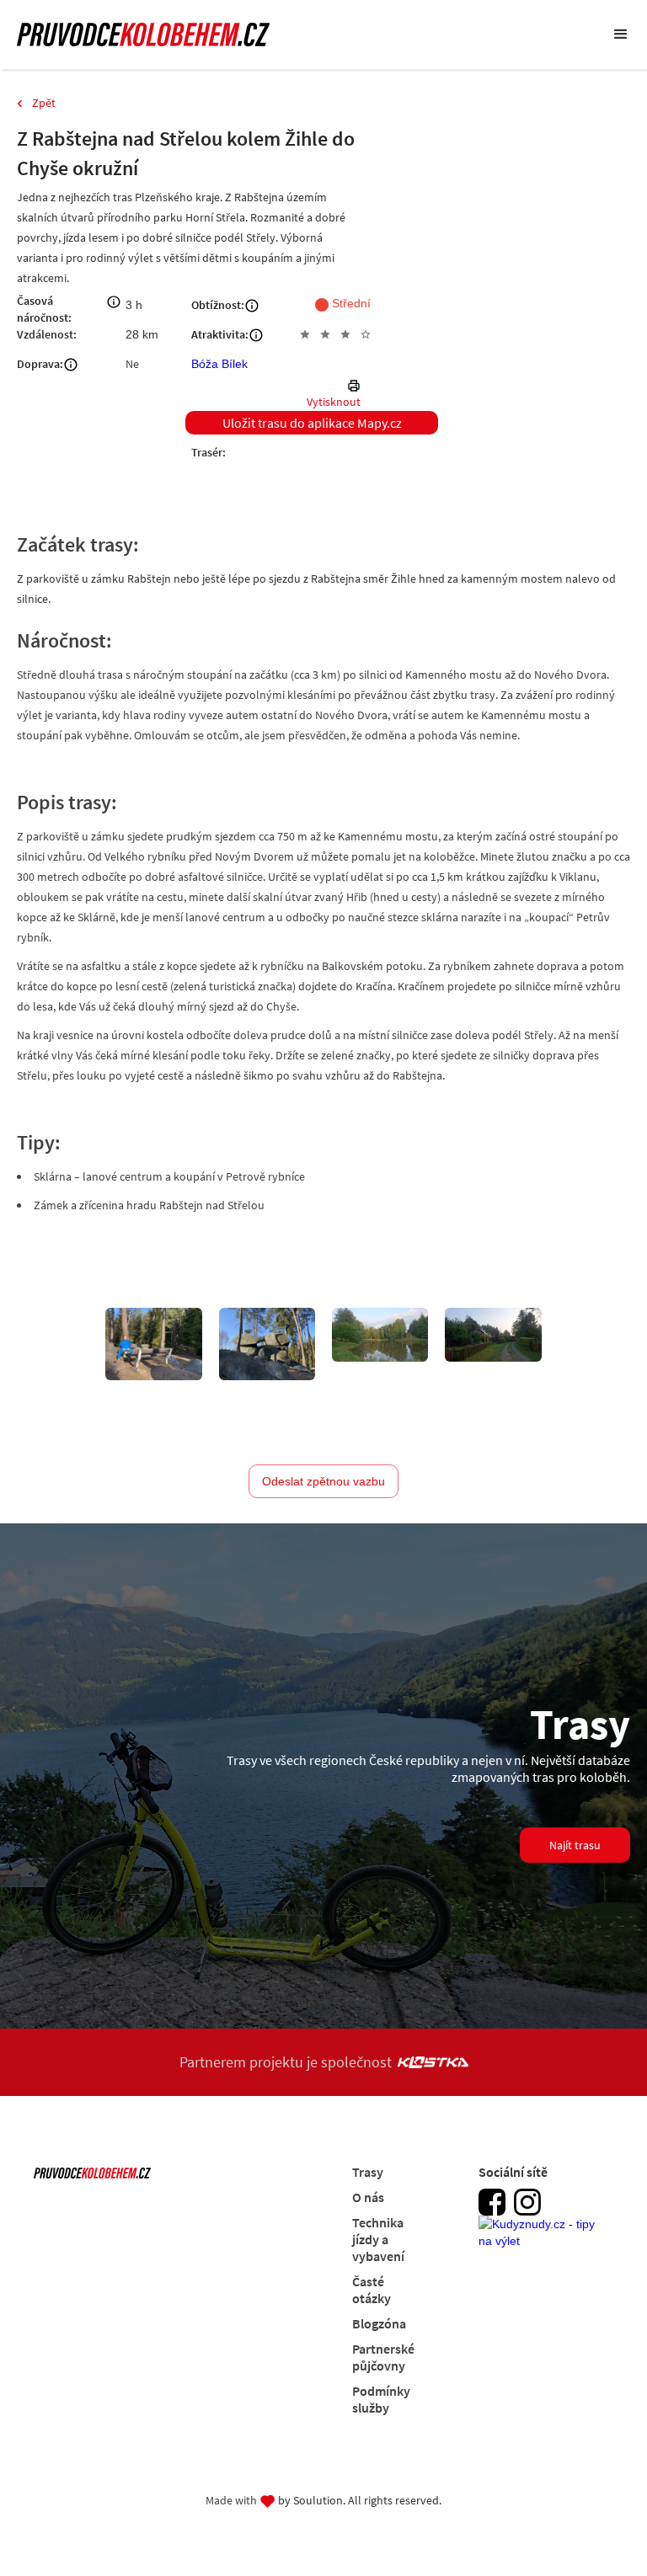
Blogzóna (379, 2323)
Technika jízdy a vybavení (378, 2239)
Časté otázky (372, 2290)
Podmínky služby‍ (381, 2399)
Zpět (44, 103)
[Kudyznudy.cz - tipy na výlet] (542, 2242)
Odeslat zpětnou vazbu (323, 1481)
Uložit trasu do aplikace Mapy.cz (312, 423)
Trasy (368, 2172)
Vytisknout (334, 402)
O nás (368, 2197)
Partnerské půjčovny (383, 2357)
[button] (621, 35)
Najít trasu (575, 1845)
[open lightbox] (153, 1344)
